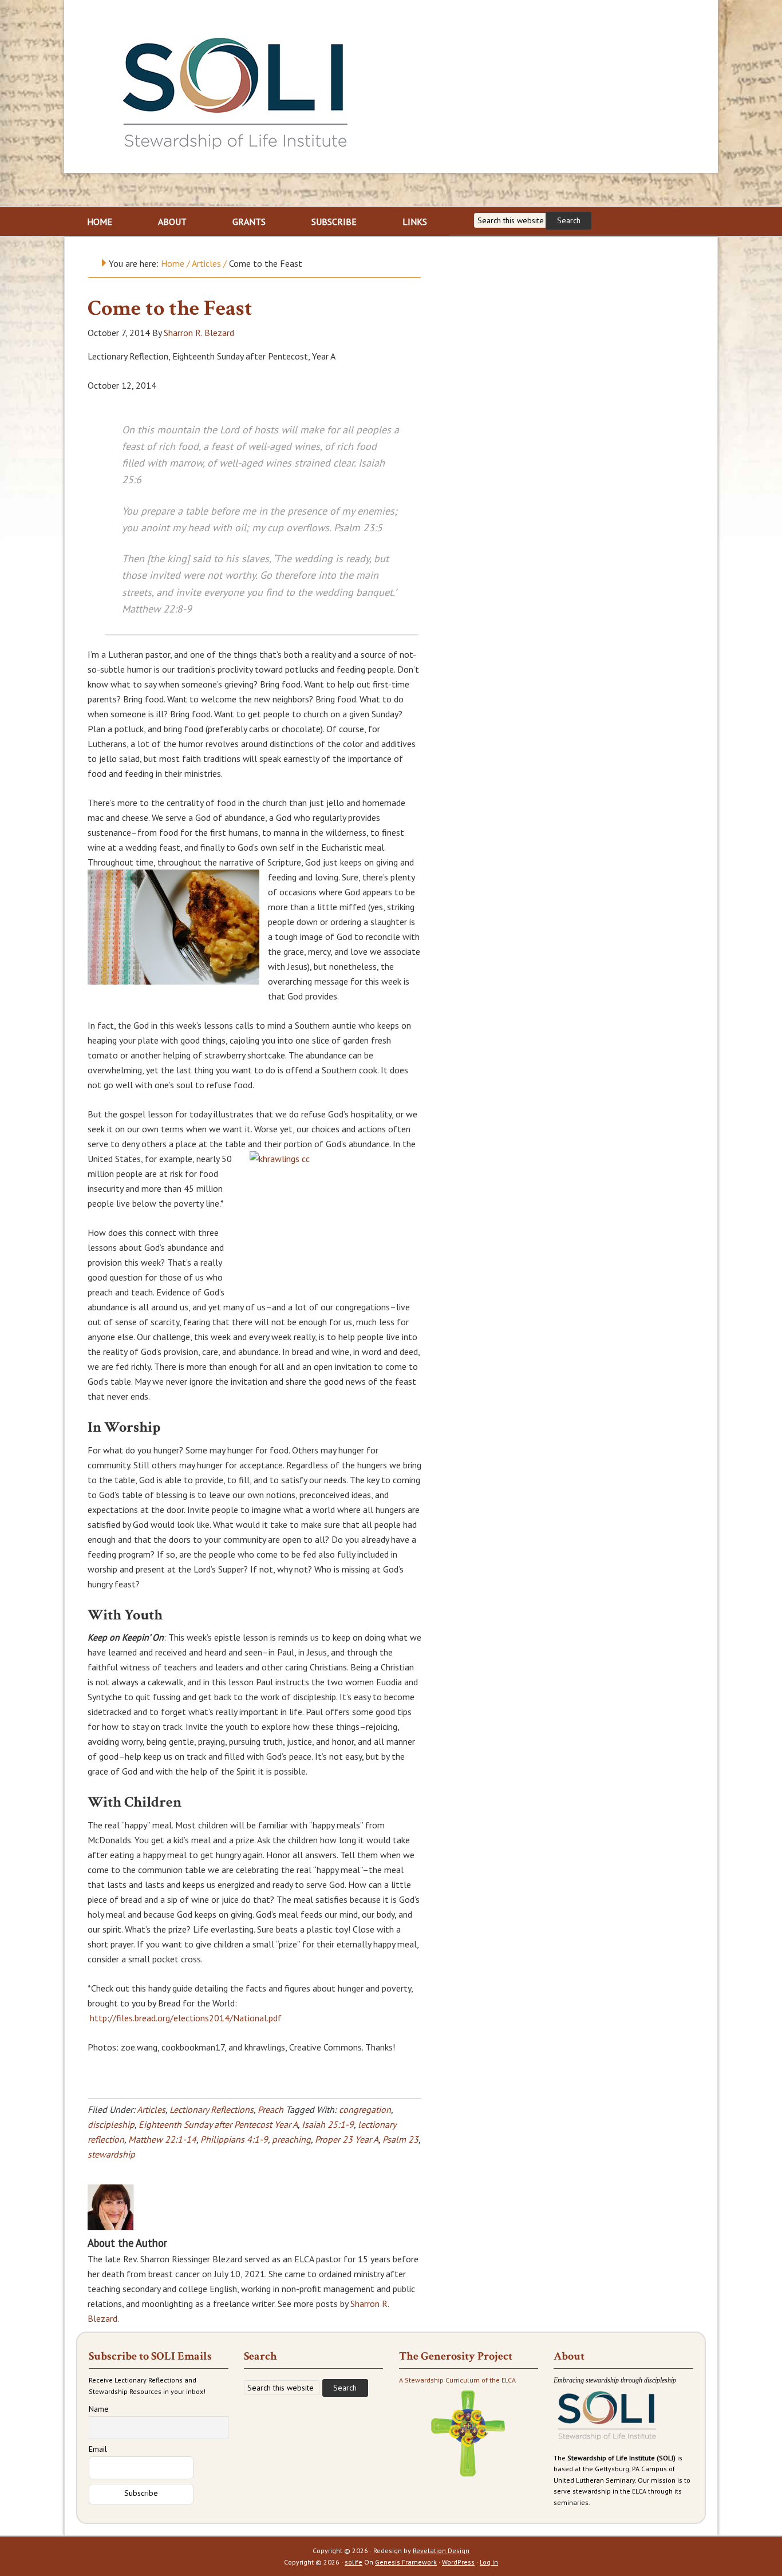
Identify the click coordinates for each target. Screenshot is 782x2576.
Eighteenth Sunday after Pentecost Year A (218, 2124)
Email (98, 2449)
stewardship (111, 2154)
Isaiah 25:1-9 (328, 2124)
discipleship (111, 2124)
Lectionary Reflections (212, 2109)
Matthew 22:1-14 (162, 2139)
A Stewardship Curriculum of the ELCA (457, 2380)
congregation (365, 2109)
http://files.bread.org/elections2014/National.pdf (186, 2018)
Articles (151, 2109)
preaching (291, 2139)
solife (354, 2562)
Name (99, 2409)
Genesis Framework (406, 2562)
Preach (270, 2109)
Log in (489, 2562)
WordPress (458, 2562)
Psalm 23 (400, 2139)
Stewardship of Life (236, 90)
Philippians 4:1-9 (234, 2139)
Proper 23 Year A (347, 2139)
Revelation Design (441, 2551)
